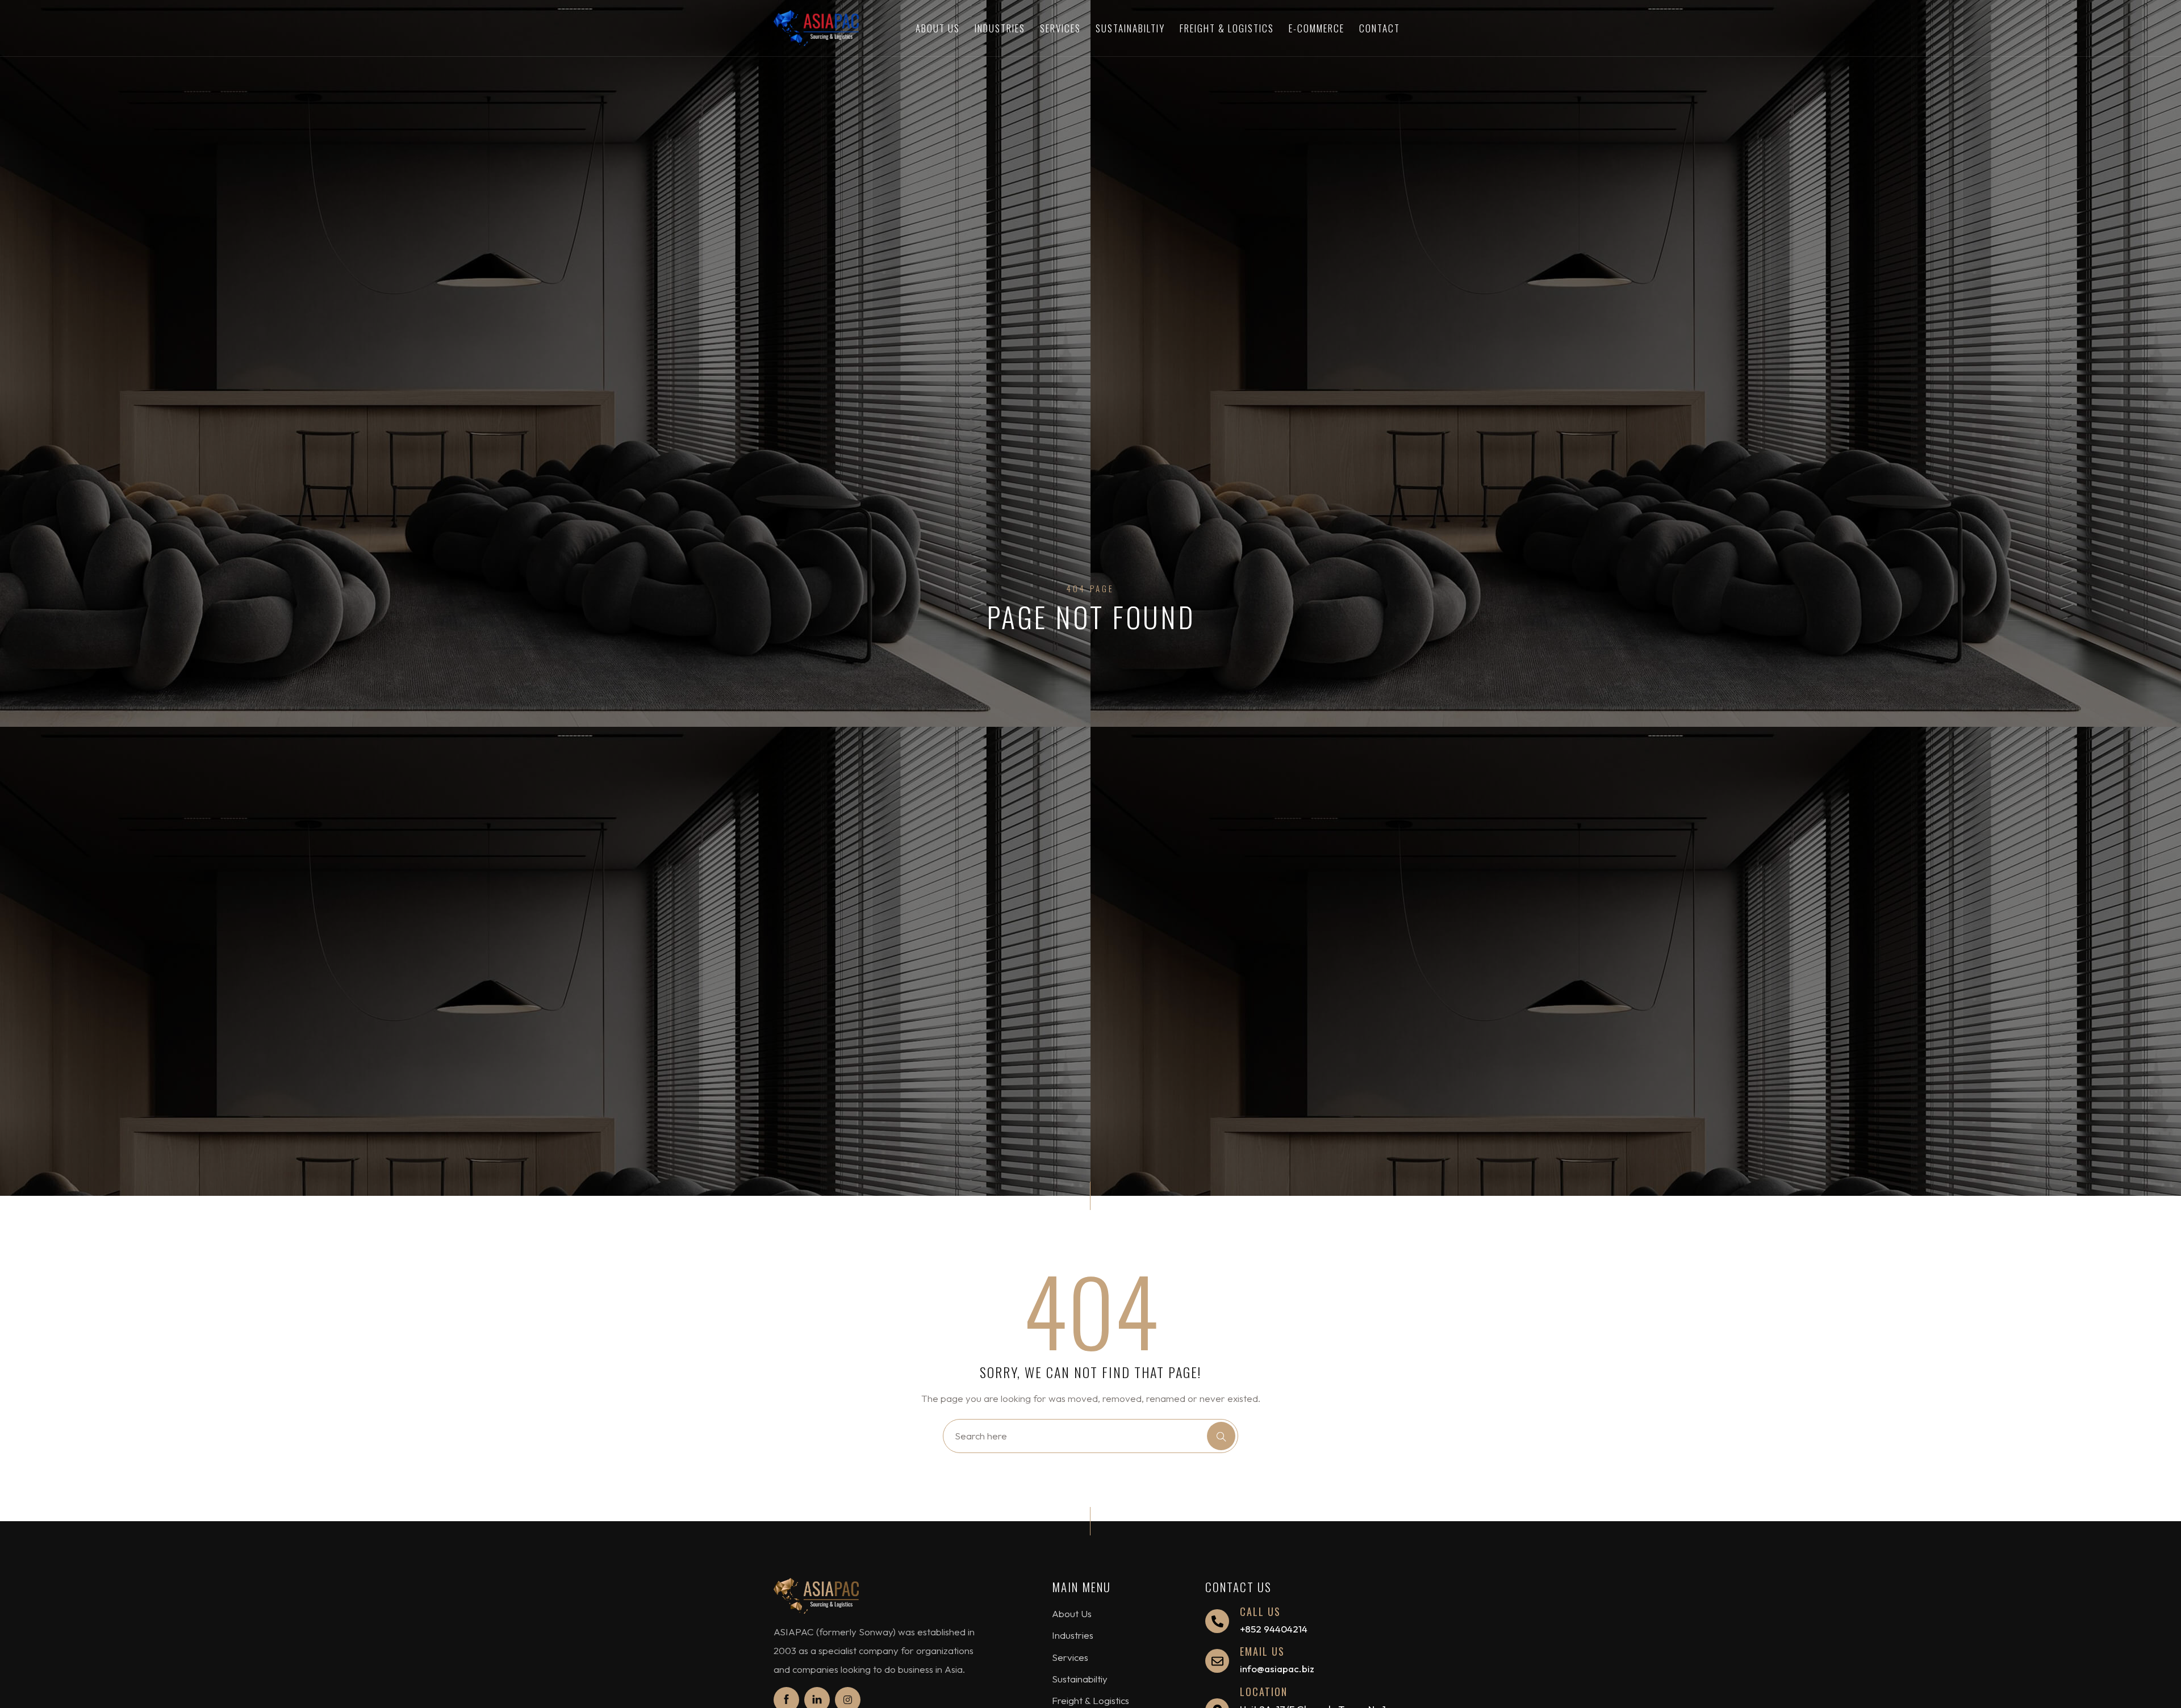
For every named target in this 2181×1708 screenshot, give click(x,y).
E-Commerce (1317, 28)
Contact (1380, 28)
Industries (1000, 28)
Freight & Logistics (1227, 28)
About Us (938, 28)
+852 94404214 (1274, 1629)
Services (1060, 28)
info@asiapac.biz (1277, 1669)
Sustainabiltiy (1130, 28)
